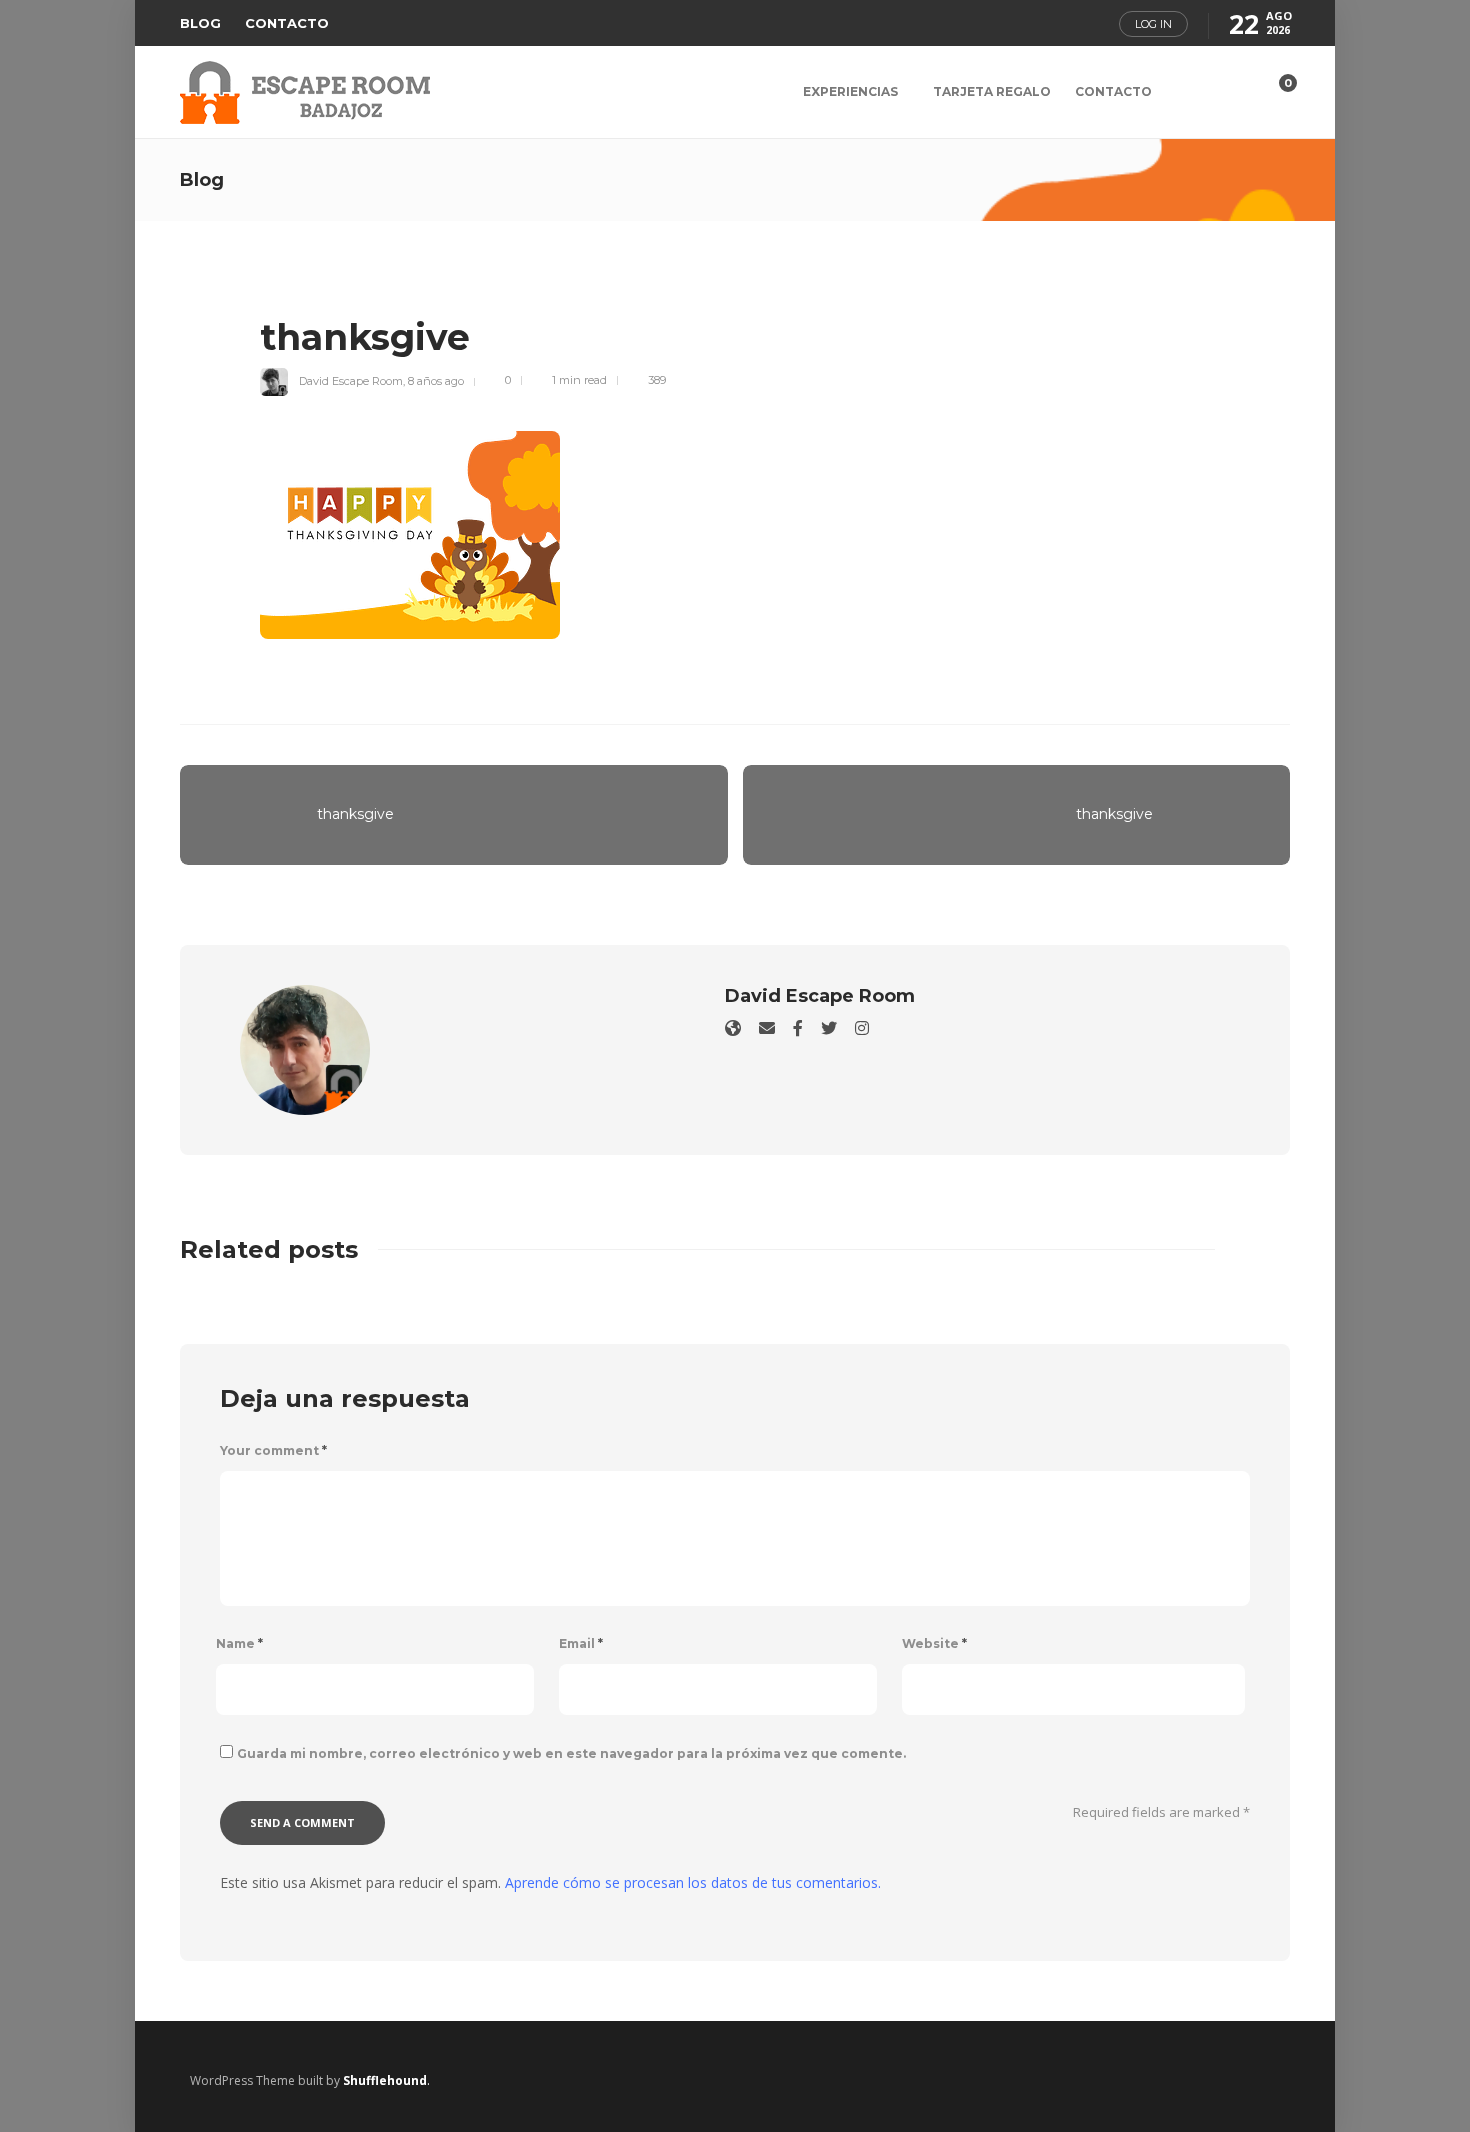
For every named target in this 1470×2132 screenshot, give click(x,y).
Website (934, 1643)
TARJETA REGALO (992, 91)
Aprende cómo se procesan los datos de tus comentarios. (693, 1882)
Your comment (273, 1450)
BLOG (200, 23)
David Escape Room (351, 380)
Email (581, 1643)
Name (239, 1643)
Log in (1153, 24)
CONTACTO (287, 23)
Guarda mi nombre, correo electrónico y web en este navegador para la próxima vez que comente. (571, 1753)
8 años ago (436, 380)
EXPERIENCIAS (850, 91)
